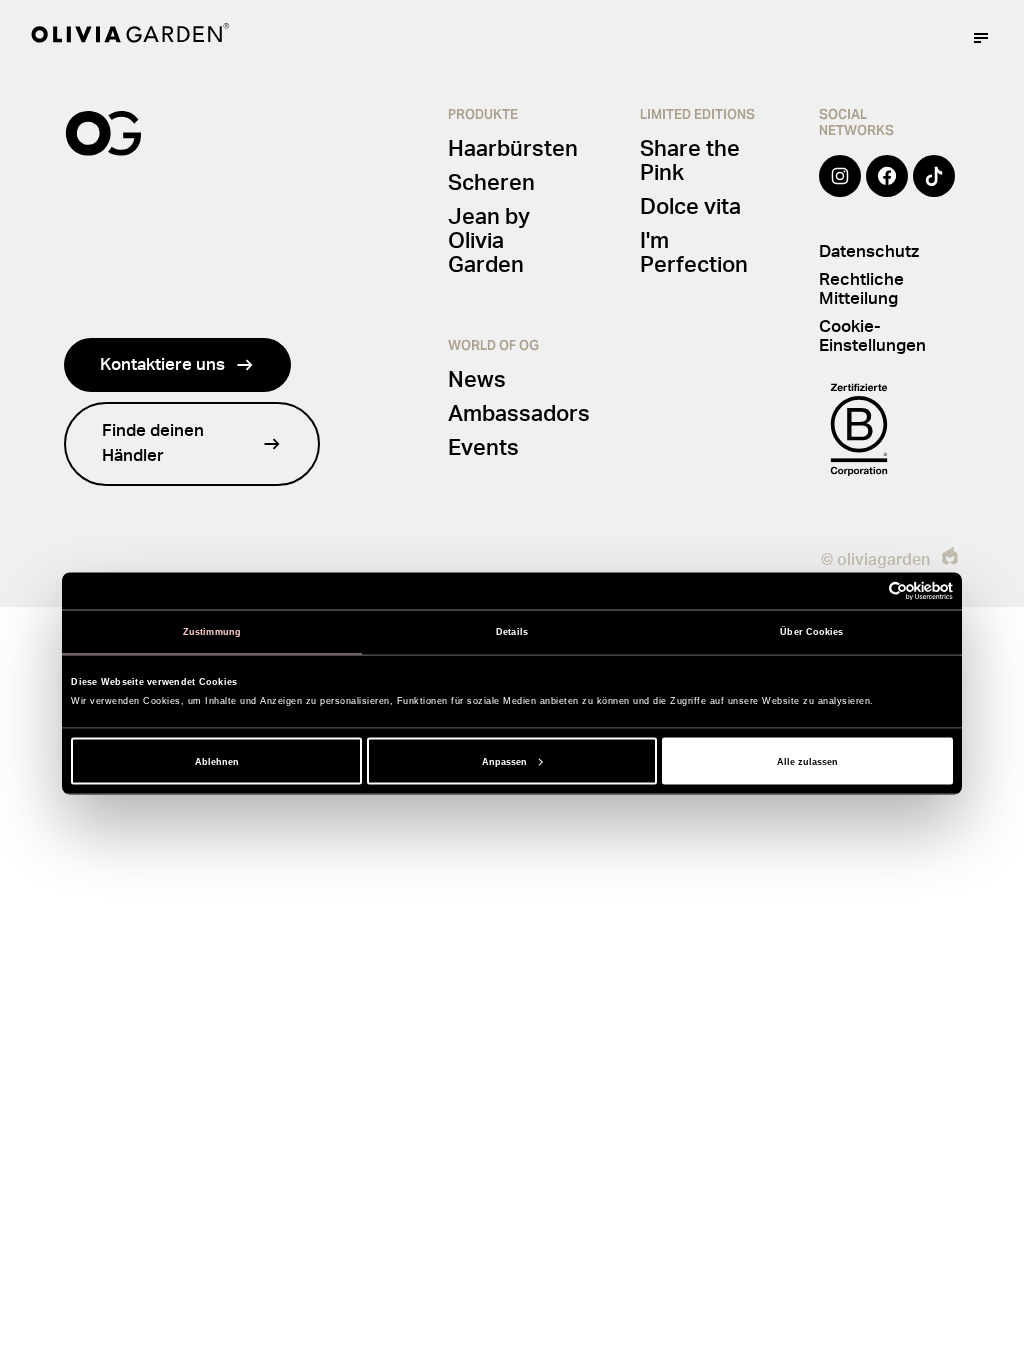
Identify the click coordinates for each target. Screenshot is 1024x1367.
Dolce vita (690, 207)
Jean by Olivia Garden (489, 241)
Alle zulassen (807, 761)
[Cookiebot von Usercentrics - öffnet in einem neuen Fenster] (865, 590)
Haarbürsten (513, 149)
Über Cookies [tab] (811, 632)
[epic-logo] (950, 559)
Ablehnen (217, 761)
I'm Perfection (694, 253)
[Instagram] (840, 190)
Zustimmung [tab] (212, 632)
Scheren (491, 183)
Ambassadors (519, 414)
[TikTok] (934, 190)
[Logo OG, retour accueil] (130, 37)
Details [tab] (512, 632)
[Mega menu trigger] (981, 38)
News (477, 380)
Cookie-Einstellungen (872, 336)
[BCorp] (859, 429)
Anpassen (504, 761)
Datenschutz (869, 251)
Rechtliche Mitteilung (861, 289)
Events (483, 448)
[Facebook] (887, 190)
